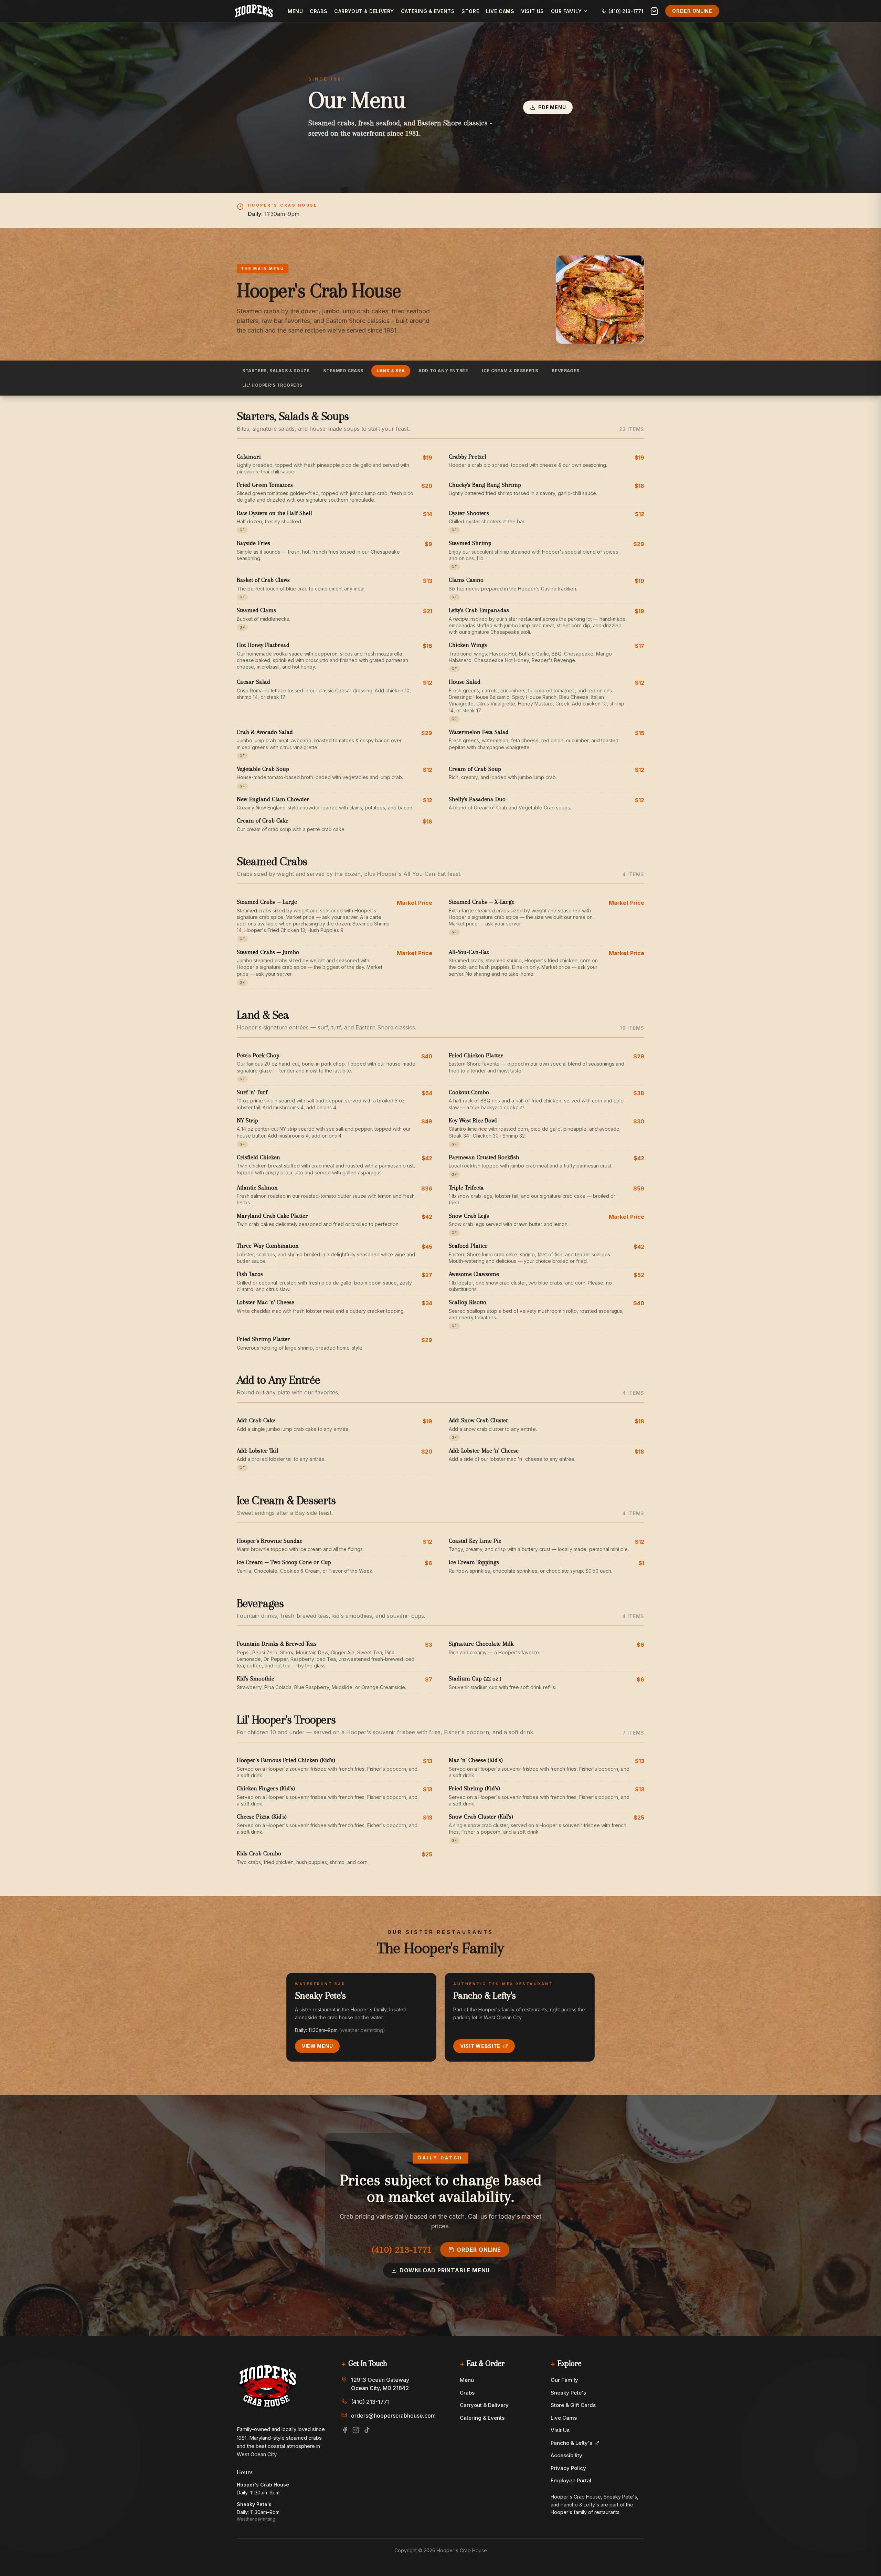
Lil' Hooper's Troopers (272, 385)
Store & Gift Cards (573, 2405)
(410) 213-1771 (402, 2249)
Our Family (564, 2380)
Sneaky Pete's (568, 2393)
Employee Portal (571, 2480)
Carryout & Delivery (364, 11)
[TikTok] (367, 2430)
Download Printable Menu (445, 2270)
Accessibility (566, 2455)
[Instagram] (356, 2430)
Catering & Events (428, 11)
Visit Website (480, 2046)
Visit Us (532, 11)
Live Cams (500, 11)
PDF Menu (552, 107)
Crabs (319, 11)
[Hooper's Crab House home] (254, 11)
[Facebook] (345, 2430)
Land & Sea (391, 371)
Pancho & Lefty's (571, 2443)
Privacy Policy (568, 2468)
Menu (295, 11)
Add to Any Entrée (443, 371)
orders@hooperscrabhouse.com (393, 2416)
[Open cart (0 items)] (654, 11)
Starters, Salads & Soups (276, 371)
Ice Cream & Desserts (510, 371)
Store (470, 11)
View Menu (317, 2046)
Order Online (692, 11)
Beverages (565, 371)
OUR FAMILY (566, 11)
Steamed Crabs (343, 371)
